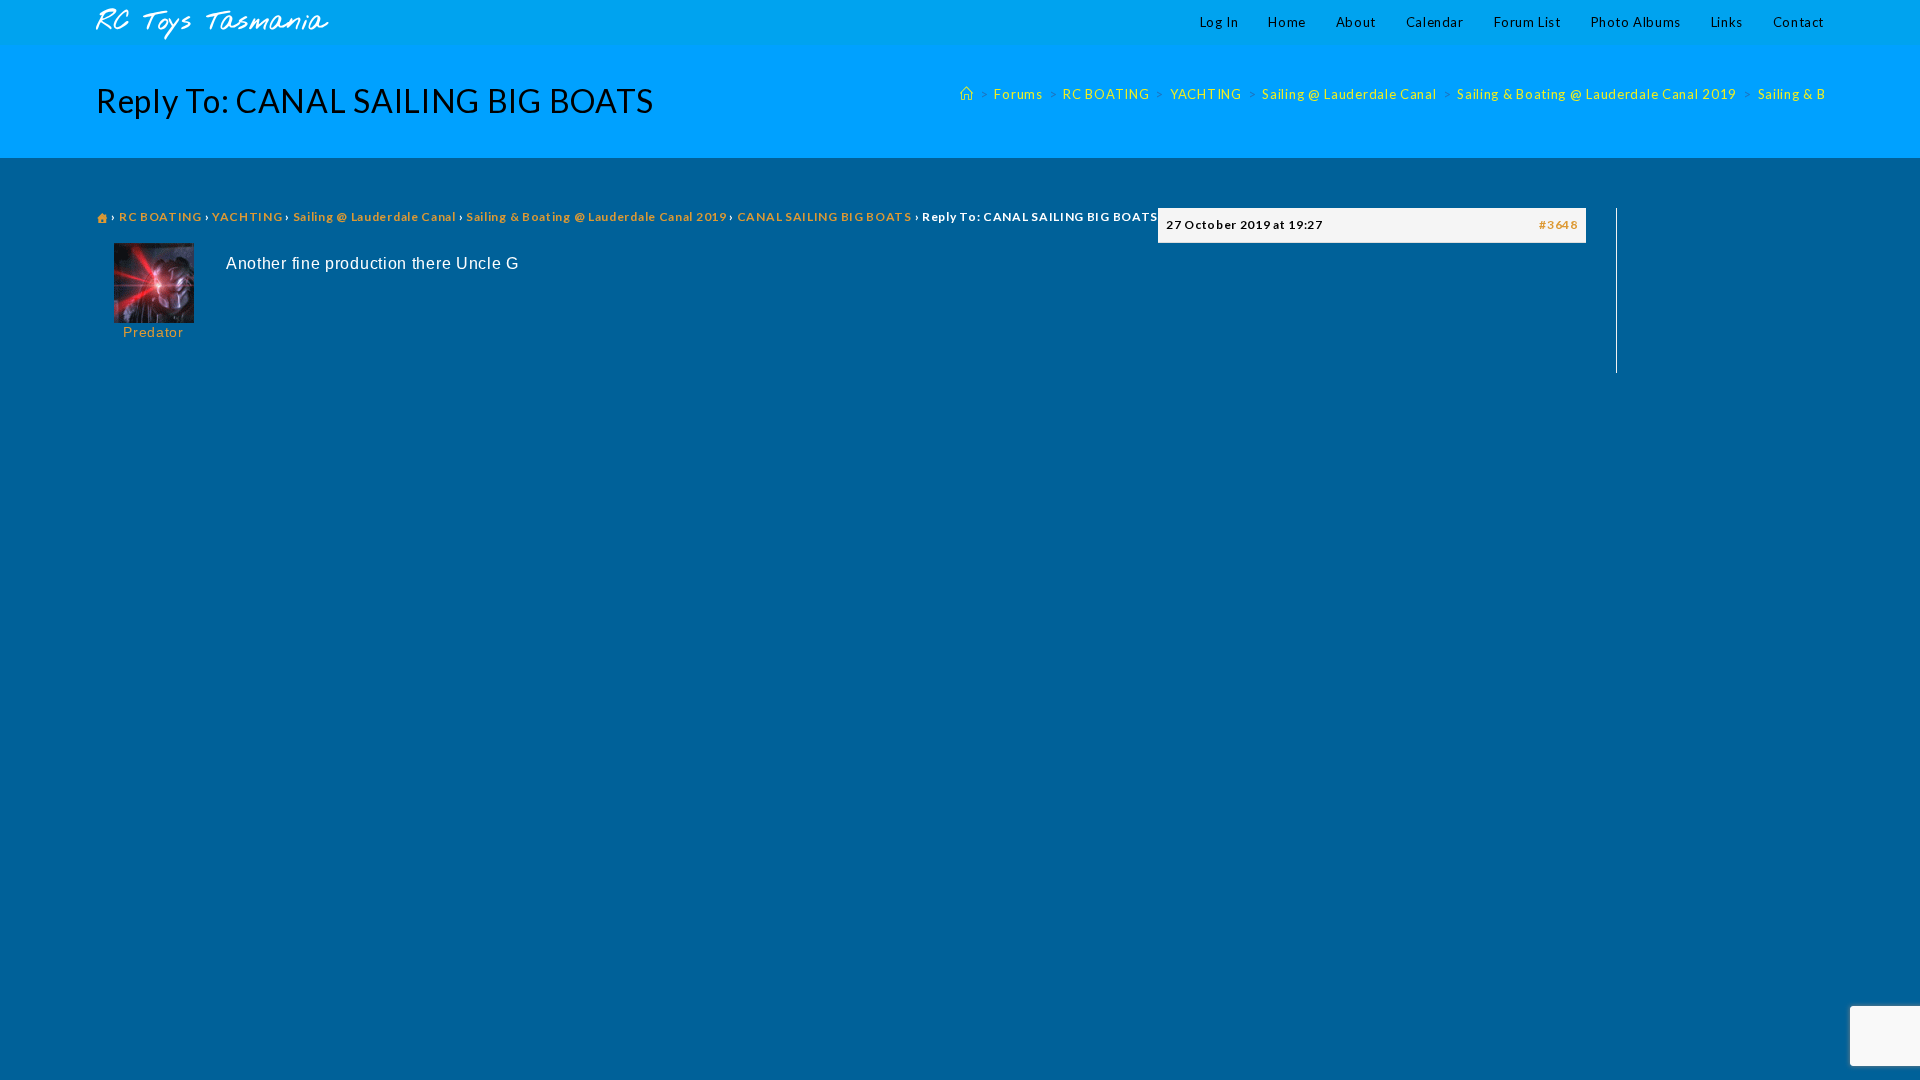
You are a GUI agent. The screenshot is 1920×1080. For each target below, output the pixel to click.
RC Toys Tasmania (211, 22)
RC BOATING (160, 216)
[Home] (967, 94)
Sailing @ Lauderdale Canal (374, 216)
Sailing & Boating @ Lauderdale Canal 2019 (596, 216)
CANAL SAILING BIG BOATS (824, 216)
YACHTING (247, 216)
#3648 (1558, 224)
